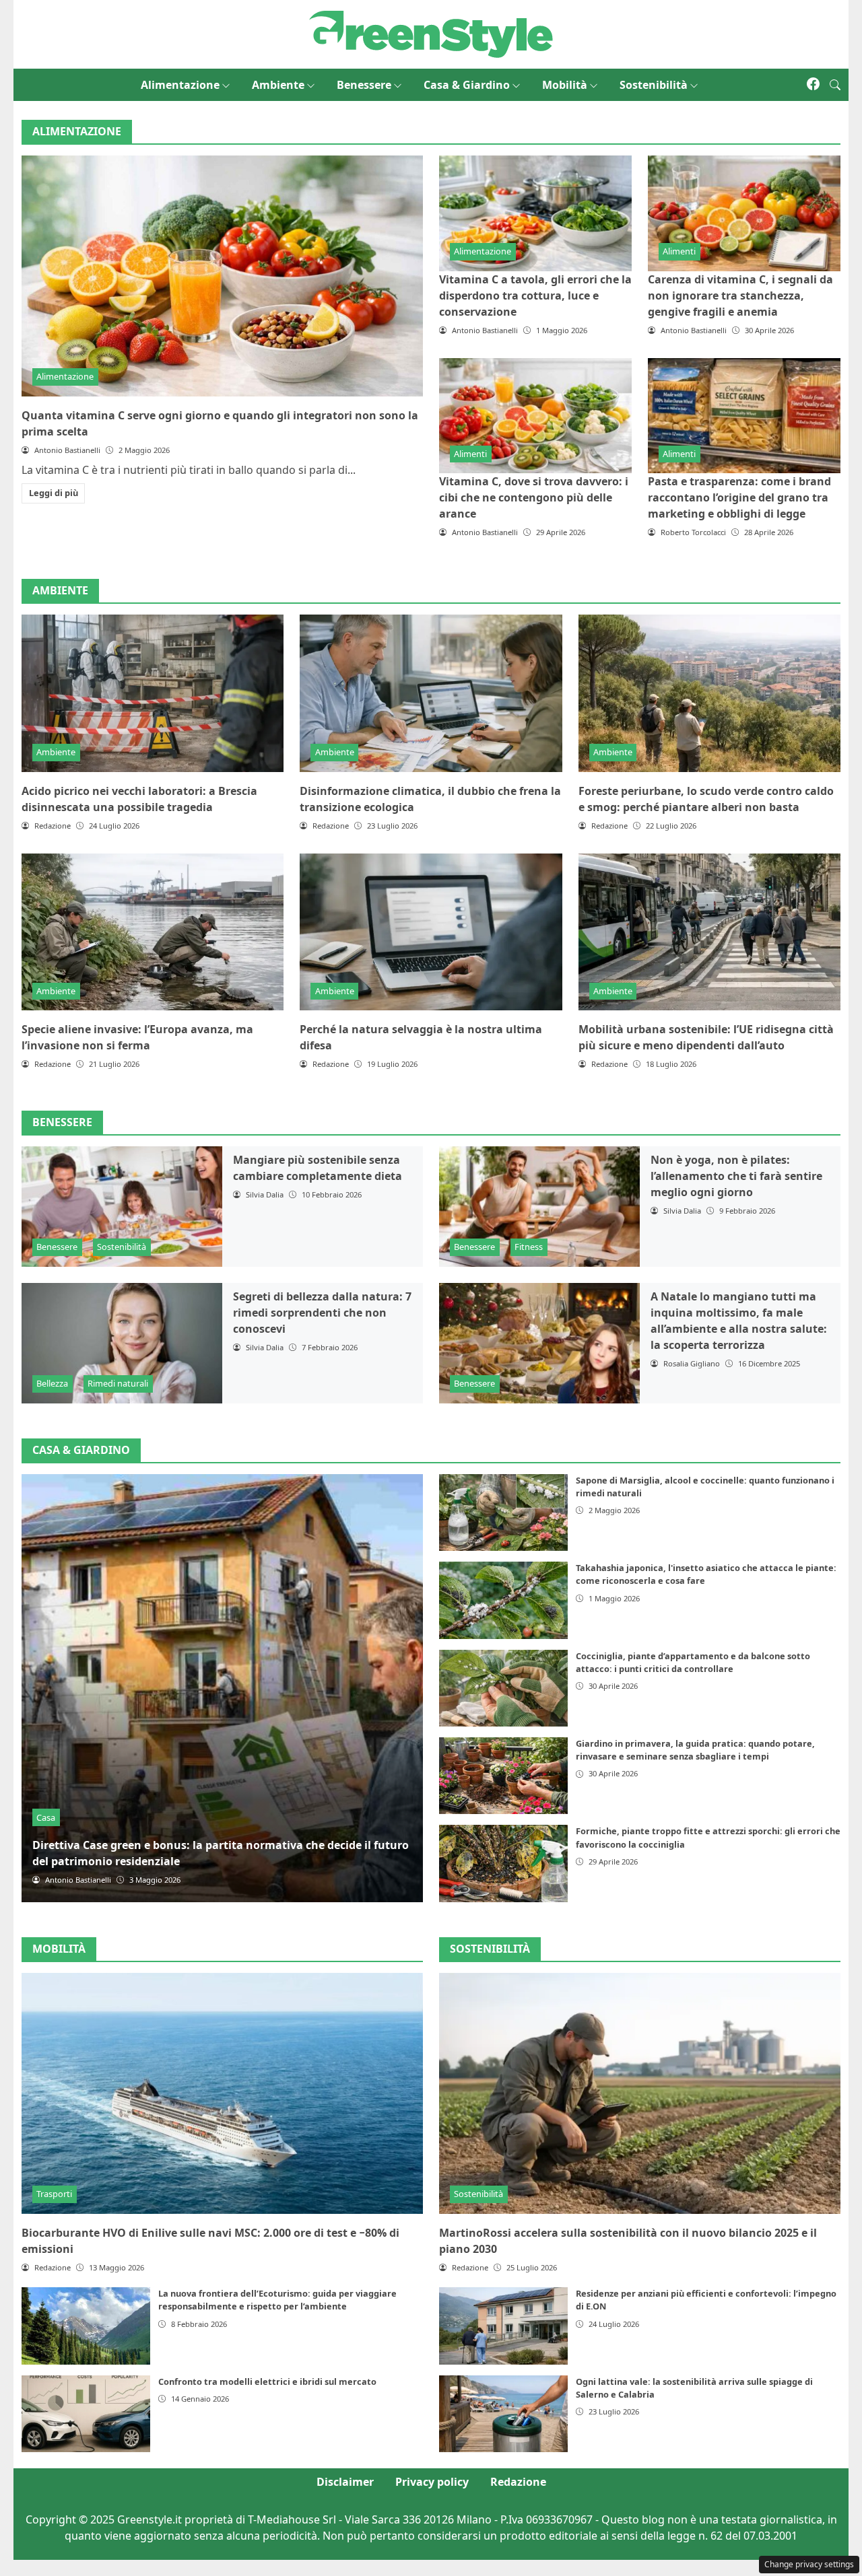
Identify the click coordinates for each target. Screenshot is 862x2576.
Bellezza (52, 1383)
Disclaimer (345, 2482)
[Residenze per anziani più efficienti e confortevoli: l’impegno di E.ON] (503, 2326)
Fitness (529, 1247)
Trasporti (54, 2194)
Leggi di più (54, 493)
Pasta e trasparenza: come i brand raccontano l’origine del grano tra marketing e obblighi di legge (739, 497)
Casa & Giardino (467, 85)
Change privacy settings (809, 2564)
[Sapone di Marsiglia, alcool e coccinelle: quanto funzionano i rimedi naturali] (503, 1512)
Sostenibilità (654, 85)
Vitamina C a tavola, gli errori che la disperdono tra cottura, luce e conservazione (535, 295)
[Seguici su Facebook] (813, 85)
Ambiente (278, 85)
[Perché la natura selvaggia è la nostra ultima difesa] (431, 932)
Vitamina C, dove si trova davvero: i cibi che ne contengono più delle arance (534, 497)
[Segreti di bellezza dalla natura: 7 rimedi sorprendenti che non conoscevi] (122, 1343)
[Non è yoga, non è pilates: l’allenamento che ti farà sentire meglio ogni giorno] (539, 1207)
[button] (835, 85)
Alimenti (679, 251)
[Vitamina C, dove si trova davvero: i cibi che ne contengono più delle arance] (535, 416)
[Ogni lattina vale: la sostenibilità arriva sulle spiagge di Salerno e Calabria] (503, 2414)
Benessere (364, 85)
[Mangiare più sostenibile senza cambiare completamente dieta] (122, 1207)
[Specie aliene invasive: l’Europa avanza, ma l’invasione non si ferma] (153, 932)
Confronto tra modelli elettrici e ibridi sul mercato (267, 2381)
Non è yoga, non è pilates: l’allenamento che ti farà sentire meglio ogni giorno (736, 1176)
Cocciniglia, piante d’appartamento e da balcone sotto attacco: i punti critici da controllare (693, 1662)
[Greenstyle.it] (431, 33)
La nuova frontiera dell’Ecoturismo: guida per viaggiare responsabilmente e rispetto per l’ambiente (277, 2300)
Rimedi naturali (118, 1383)
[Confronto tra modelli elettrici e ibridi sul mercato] (86, 2414)
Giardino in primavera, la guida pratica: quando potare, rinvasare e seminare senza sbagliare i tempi (695, 1750)
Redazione (518, 2482)
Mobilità (565, 85)
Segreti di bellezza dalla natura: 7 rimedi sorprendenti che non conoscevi (322, 1313)
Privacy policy (432, 2482)
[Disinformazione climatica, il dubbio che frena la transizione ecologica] (431, 693)
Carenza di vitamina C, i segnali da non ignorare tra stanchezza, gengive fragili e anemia (740, 295)
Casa (46, 1817)
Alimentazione (180, 85)
